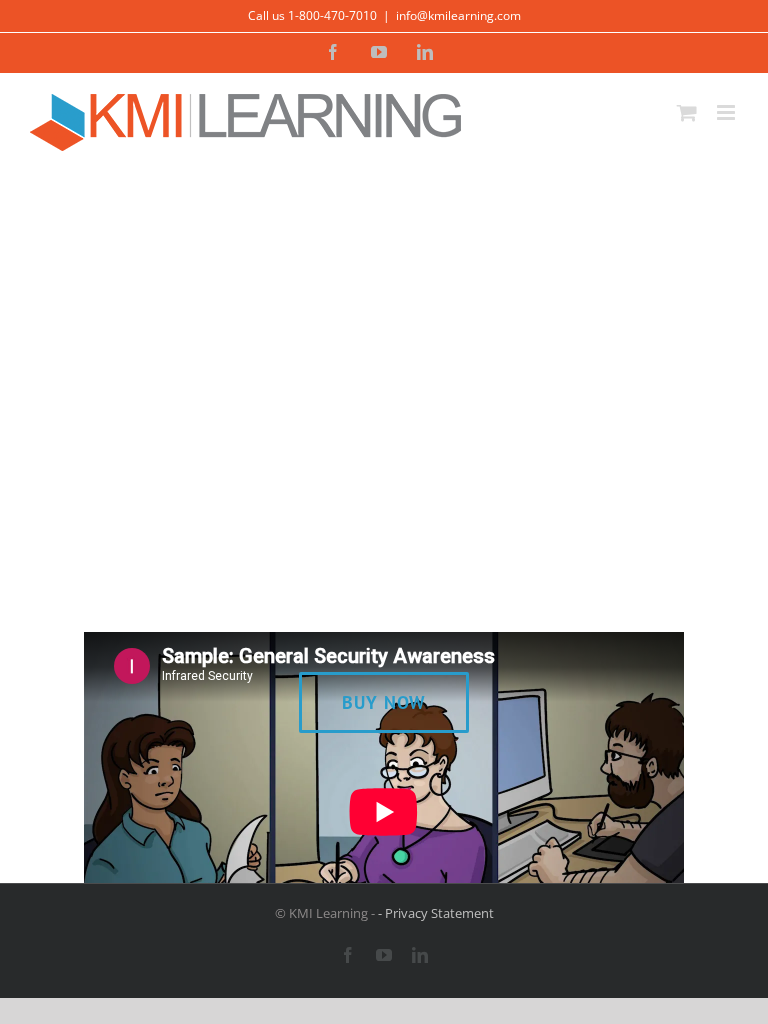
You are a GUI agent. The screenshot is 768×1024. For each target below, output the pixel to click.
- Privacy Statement (436, 913)
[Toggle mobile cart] (687, 112)
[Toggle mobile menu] (727, 112)
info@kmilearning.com (458, 15)
